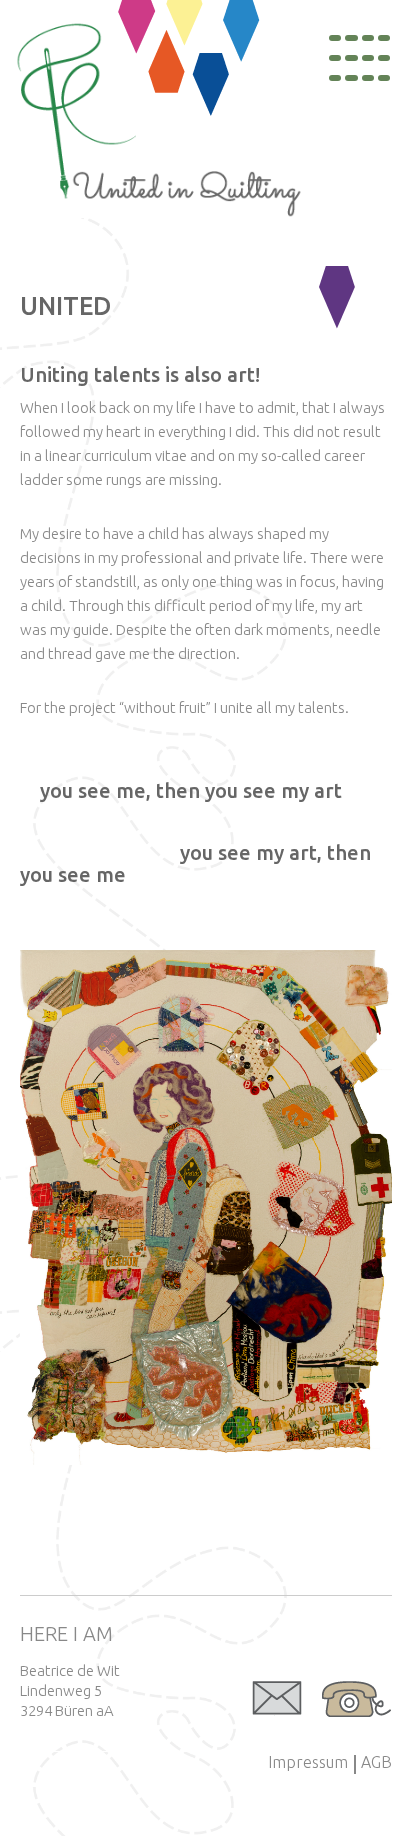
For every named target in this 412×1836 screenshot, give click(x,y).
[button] (206, 1207)
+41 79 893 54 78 (356, 1699)
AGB (376, 1762)
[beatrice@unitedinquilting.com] (277, 1699)
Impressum (308, 1762)
